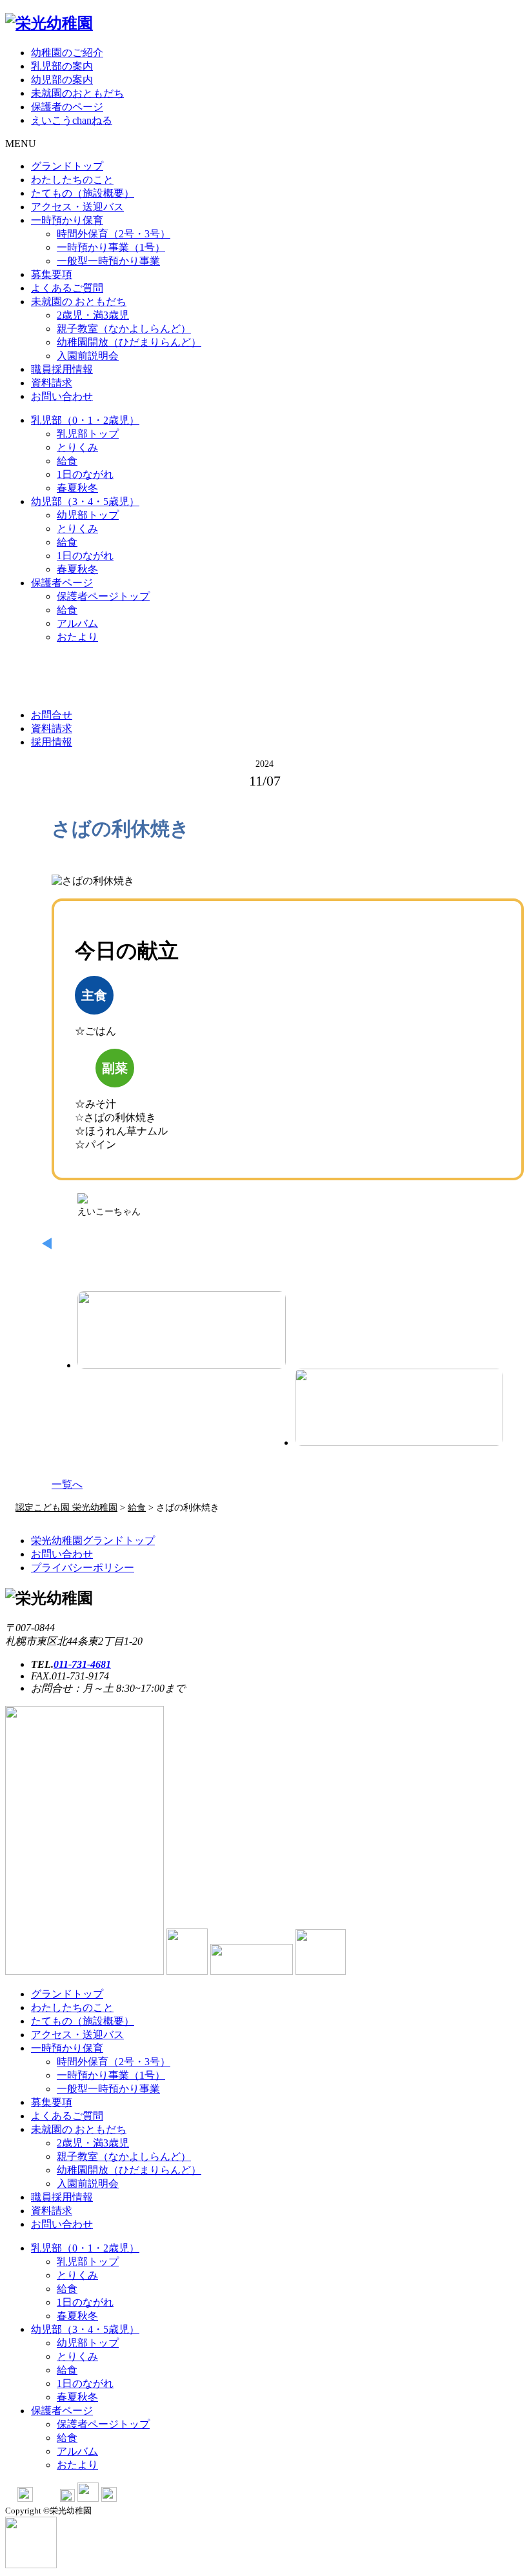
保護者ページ (62, 583)
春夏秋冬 (77, 488)
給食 (67, 461)
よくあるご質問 (67, 288)
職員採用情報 (62, 369)
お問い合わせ (62, 396)
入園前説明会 (88, 356)
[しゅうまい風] (399, 1407)
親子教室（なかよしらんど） (124, 329)
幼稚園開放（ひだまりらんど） (129, 342)
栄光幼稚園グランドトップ (93, 1541)
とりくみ (77, 447)
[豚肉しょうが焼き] (182, 1330)
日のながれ (85, 474)
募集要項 (52, 274)
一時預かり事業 (111, 247)
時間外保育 (114, 234)
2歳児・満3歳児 (93, 315)
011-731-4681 (82, 1664)
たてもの (83, 193)
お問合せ (52, 715)
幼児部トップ (88, 515)
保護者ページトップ (103, 596)
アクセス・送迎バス (77, 207)
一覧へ (67, 1484)
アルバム (77, 623)
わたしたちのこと (72, 180)
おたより (77, 637)
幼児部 (85, 501)
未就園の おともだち (79, 302)
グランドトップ (67, 166)
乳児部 (85, 420)
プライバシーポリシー (83, 1568)
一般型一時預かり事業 (108, 261)
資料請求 (52, 383)
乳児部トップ (88, 434)
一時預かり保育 (67, 220)
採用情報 (52, 742)
